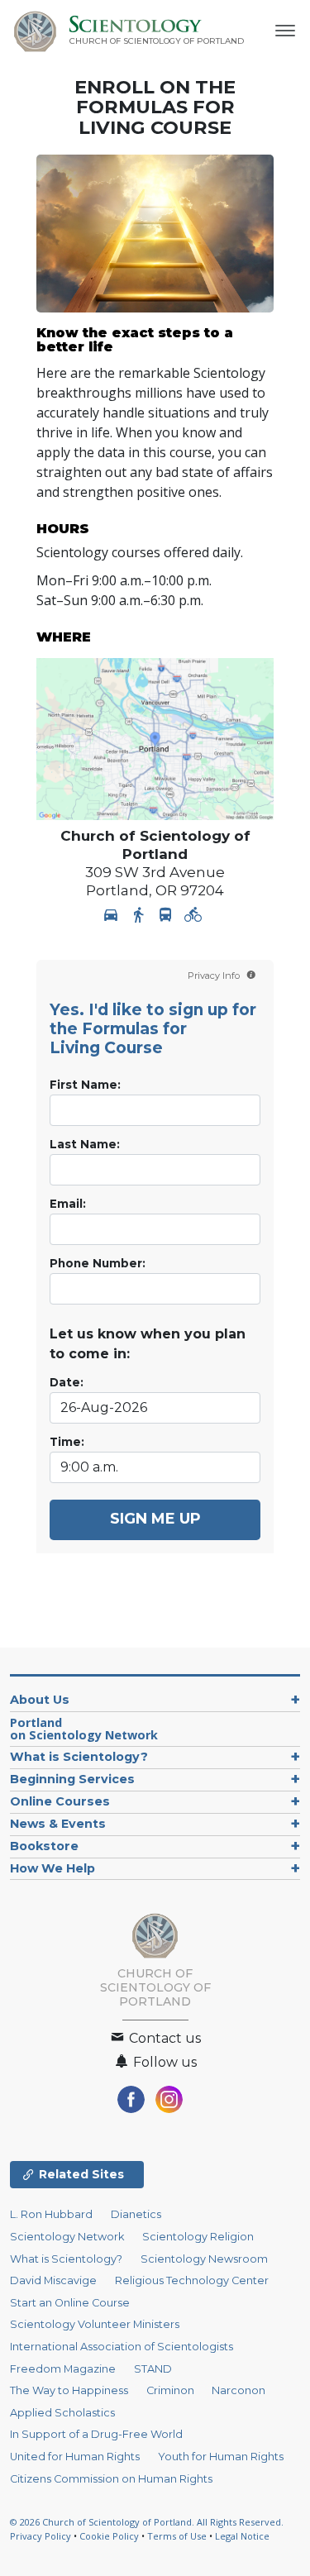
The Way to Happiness (69, 2390)
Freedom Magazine (63, 2369)
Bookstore (44, 1846)
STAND (153, 2369)
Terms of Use (177, 2536)
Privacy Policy (41, 2536)
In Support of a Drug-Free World (96, 2434)
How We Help (52, 1868)
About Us (40, 1700)
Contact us (163, 2038)
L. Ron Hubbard (51, 2214)
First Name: (85, 1085)
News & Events (58, 1824)
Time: (67, 1442)
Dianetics (136, 2214)
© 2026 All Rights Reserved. (147, 2522)
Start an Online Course (70, 2303)
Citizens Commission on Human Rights (111, 2479)
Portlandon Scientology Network (84, 1729)
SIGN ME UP (155, 1519)
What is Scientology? (79, 1757)
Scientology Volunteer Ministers (95, 2324)
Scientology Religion (198, 2237)
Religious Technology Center (192, 2280)
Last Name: (85, 1144)
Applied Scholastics (62, 2413)
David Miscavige (53, 2280)
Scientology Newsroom (204, 2259)
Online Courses (60, 1801)
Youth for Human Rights (221, 2457)
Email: (68, 1204)
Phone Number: (98, 1263)
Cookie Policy (109, 2536)
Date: (67, 1382)
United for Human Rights (75, 2457)
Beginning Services (72, 1779)
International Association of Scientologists (122, 2347)
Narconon (238, 2390)
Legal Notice (242, 2536)
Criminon (170, 2390)
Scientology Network (67, 2237)
